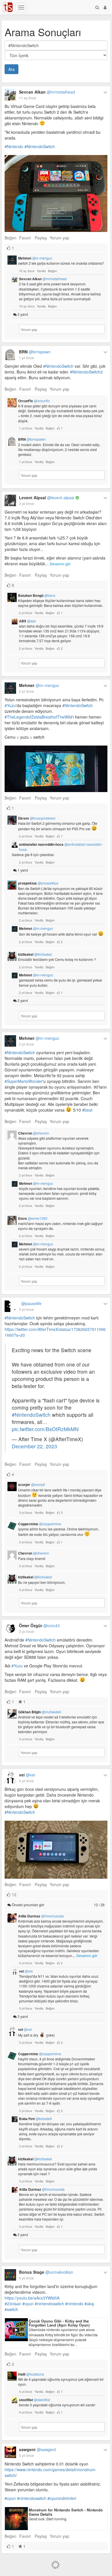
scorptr (32, 1485)
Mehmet (35, 258)
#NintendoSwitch (40, 146)
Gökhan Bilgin (40, 1712)
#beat (87, 1110)
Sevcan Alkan (47, 92)
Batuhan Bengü (37, 595)
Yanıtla (41, 271)
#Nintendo (14, 146)
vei (27, 1775)
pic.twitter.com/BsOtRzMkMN (45, 1429)
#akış (89, 2304)
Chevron (34, 1133)
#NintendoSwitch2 (86, 372)
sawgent (37, 2449)
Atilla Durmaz (41, 1916)
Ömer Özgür (39, 1625)
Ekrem (37, 818)
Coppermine (40, 1524)
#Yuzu (10, 705)
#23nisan (13, 2304)
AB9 (28, 621)
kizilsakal (35, 954)
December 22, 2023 (34, 1446)
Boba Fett (35, 2119)
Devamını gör (60, 564)
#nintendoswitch (49, 2304)
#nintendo (74, 2304)
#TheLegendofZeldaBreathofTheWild (38, 717)
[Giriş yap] (105, 7)
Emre (33, 1218)
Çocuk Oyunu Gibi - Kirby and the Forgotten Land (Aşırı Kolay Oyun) (59, 2323)
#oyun (28, 2304)
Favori (25, 238)
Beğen (10, 238)
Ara (11, 69)
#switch (11, 2309)
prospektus (38, 883)
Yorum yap (59, 238)
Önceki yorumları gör (58, 1905)
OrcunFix (34, 401)
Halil (31, 2374)
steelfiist (34, 2400)
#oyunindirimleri (62, 2498)
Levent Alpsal (47, 498)
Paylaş (41, 238)
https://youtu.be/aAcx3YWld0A (32, 2298)
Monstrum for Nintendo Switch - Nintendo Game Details (66, 2512)
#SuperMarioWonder (24, 1081)
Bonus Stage (46, 2272)
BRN (35, 352)
